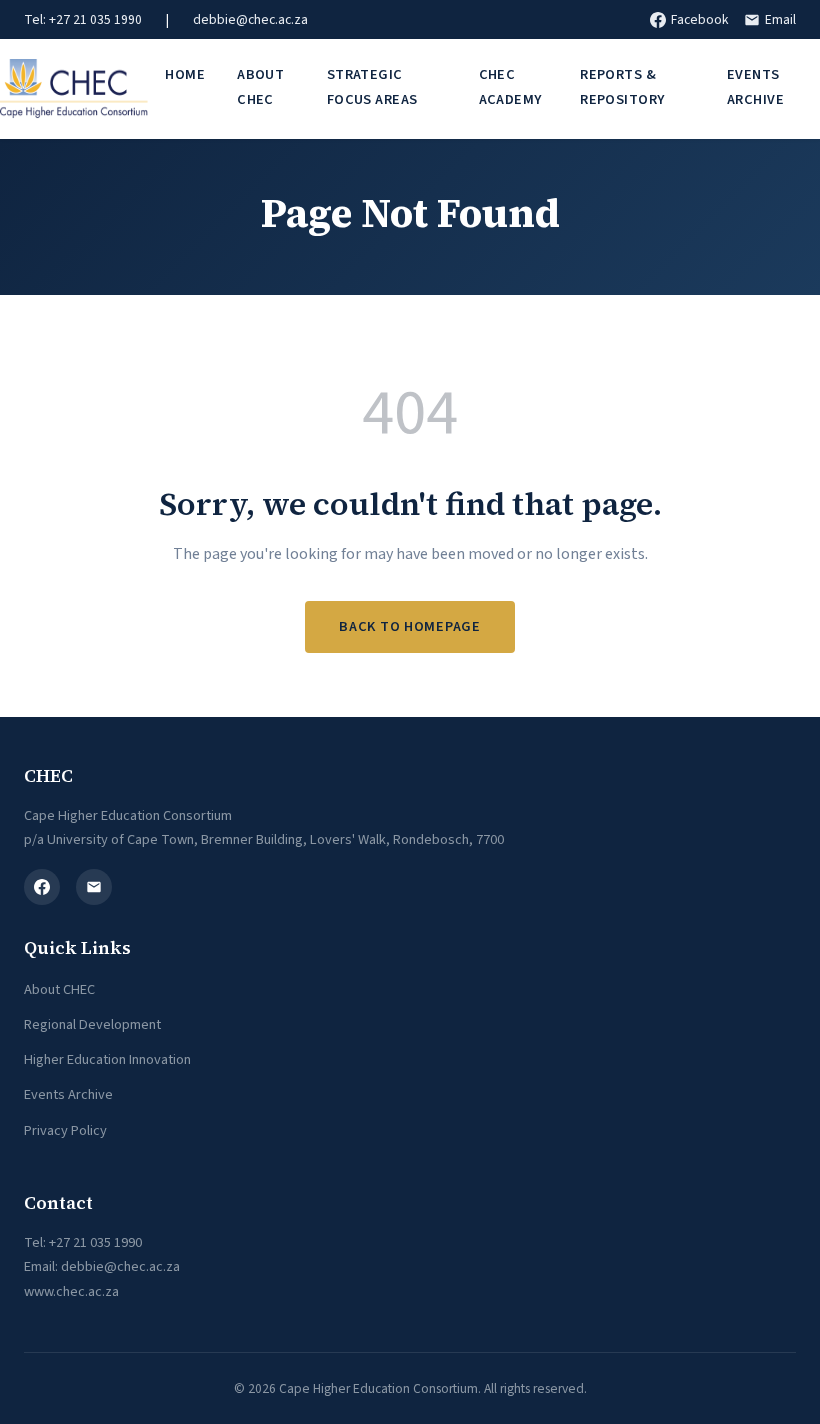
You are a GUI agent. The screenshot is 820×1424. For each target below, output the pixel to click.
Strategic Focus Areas (372, 86)
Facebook (699, 19)
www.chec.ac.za (71, 1291)
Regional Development (92, 1024)
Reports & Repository (622, 86)
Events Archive (755, 86)
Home (185, 74)
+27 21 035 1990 (95, 1242)
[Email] (94, 887)
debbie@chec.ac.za (250, 19)
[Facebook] (42, 887)
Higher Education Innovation (107, 1059)
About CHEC (260, 86)
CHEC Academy (510, 86)
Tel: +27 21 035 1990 (83, 19)
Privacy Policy (65, 1130)
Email (780, 19)
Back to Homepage (410, 626)
